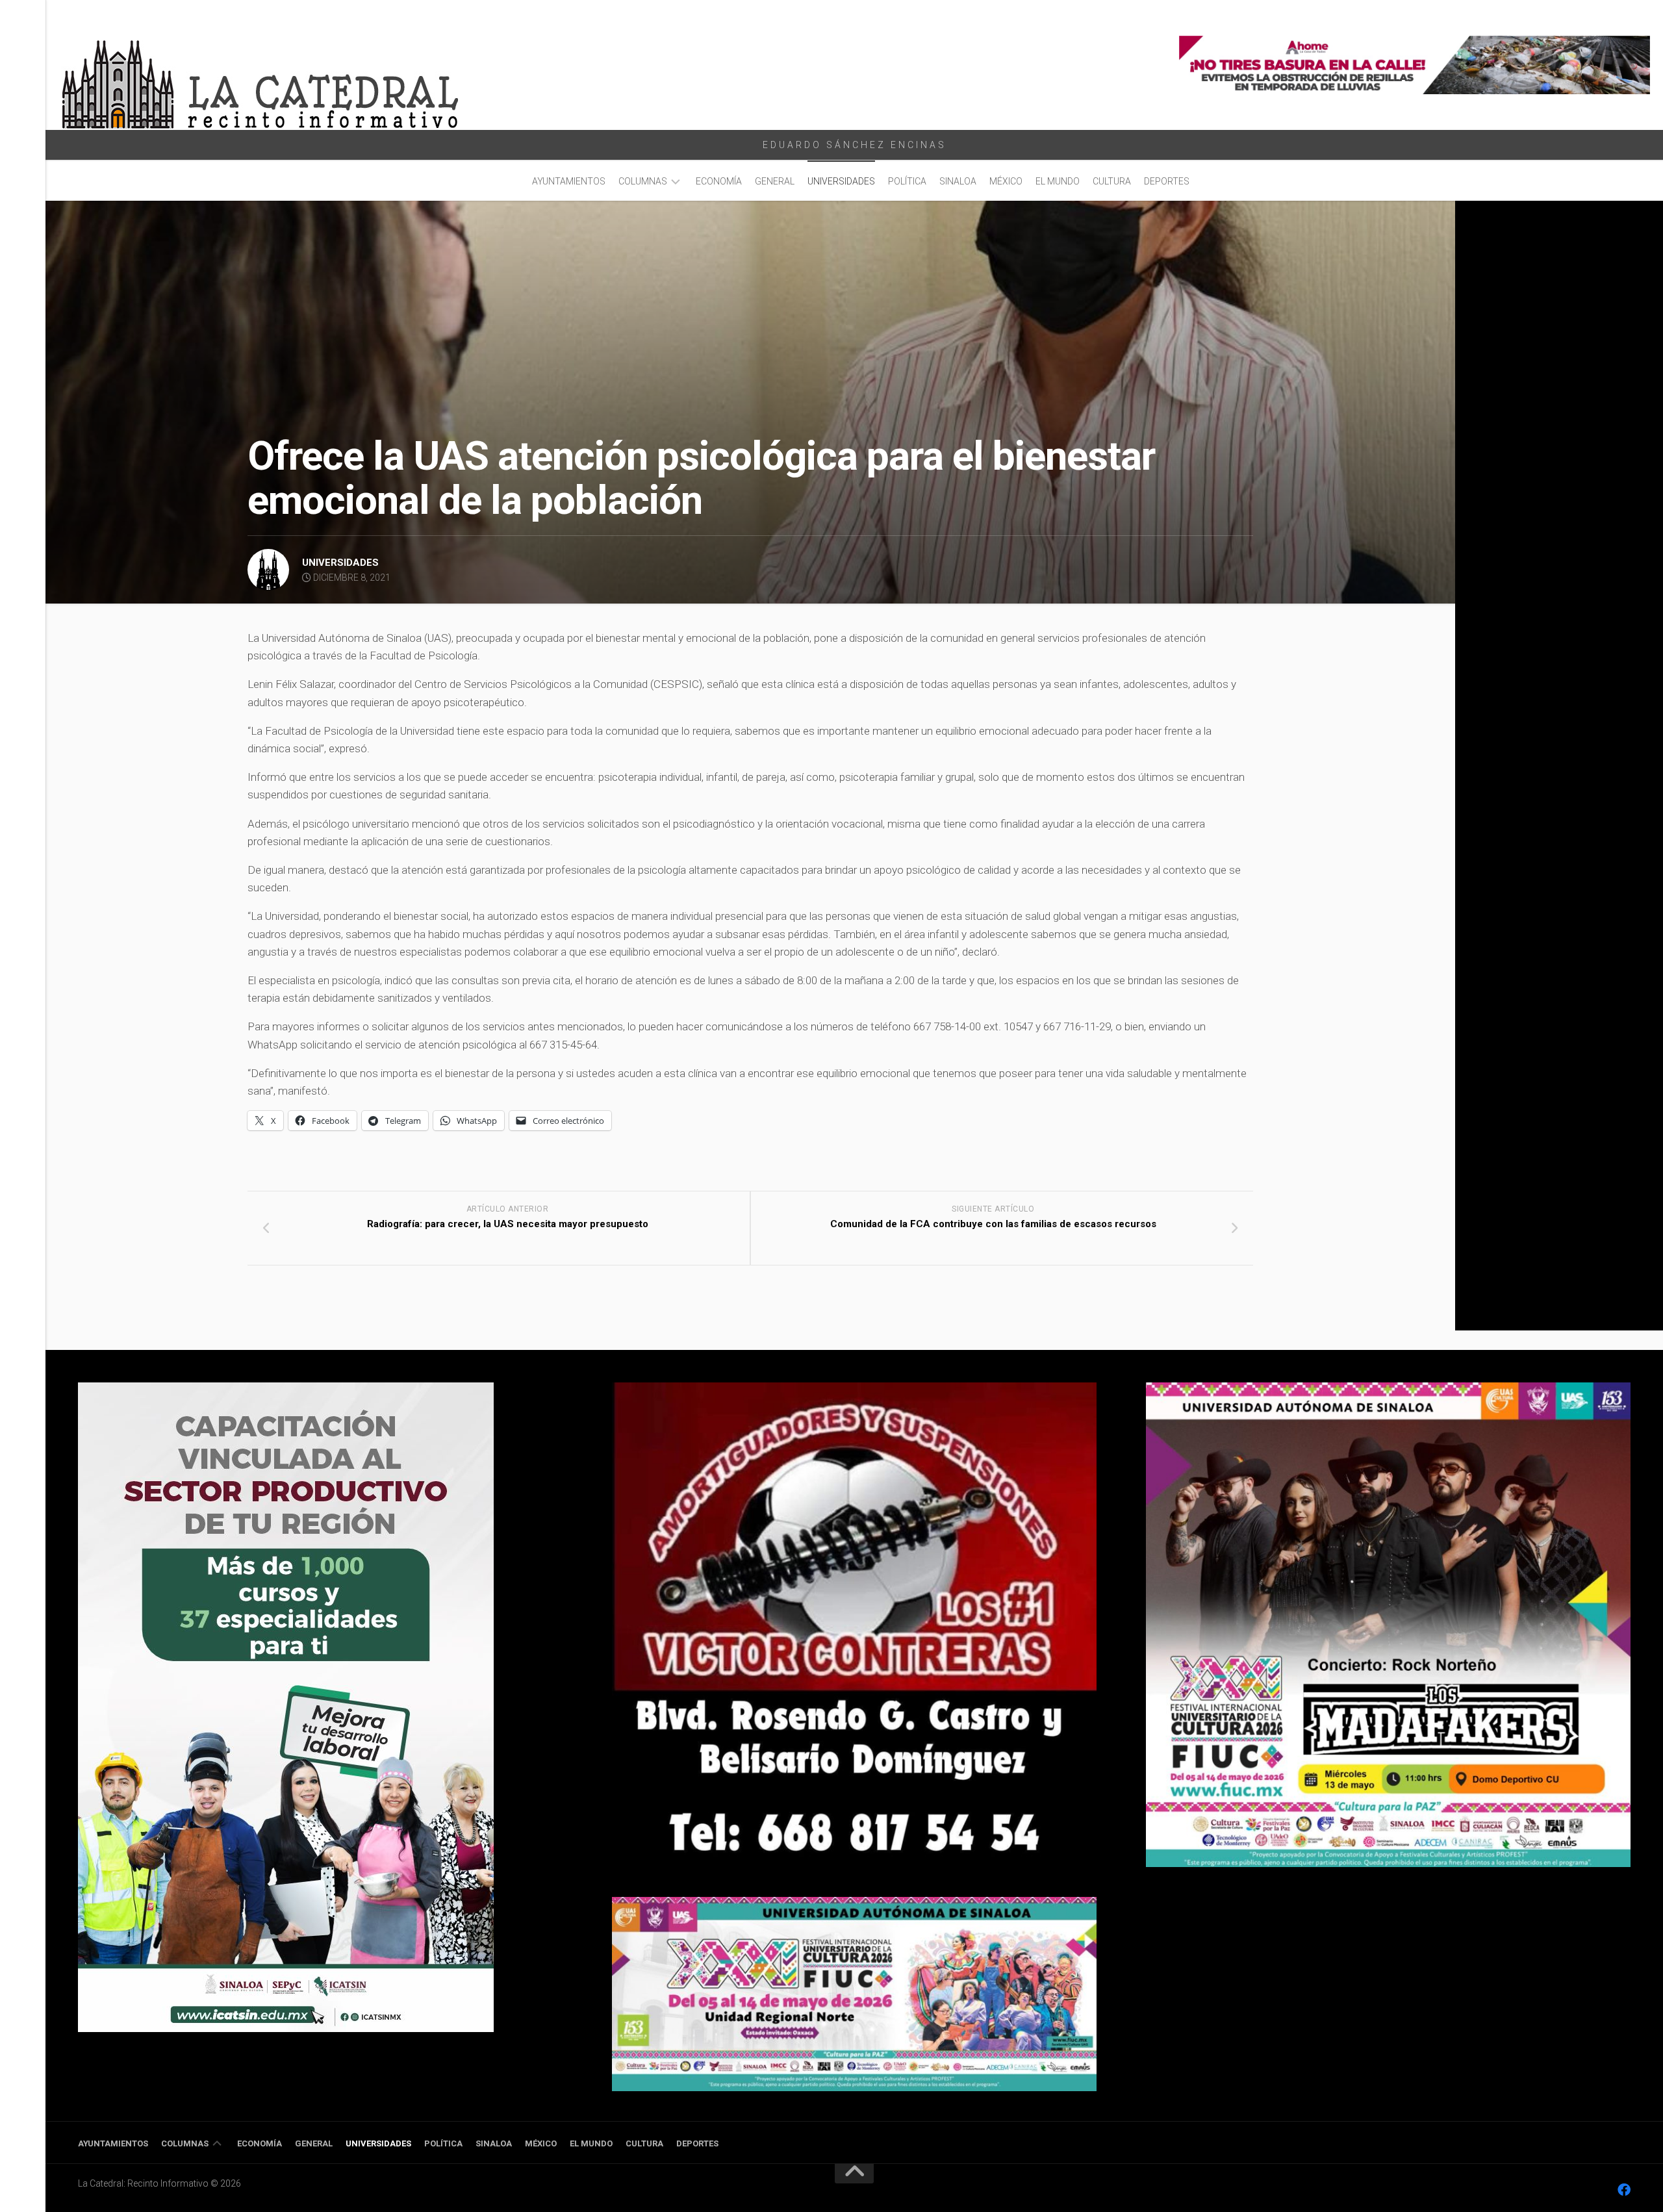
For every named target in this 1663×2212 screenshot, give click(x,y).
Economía (719, 181)
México (1006, 181)
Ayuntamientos (569, 181)
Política (907, 181)
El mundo (1058, 181)
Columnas (643, 181)
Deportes (1167, 181)
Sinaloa (958, 181)
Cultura (1112, 181)
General (775, 181)
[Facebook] (1624, 2190)
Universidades (841, 181)
